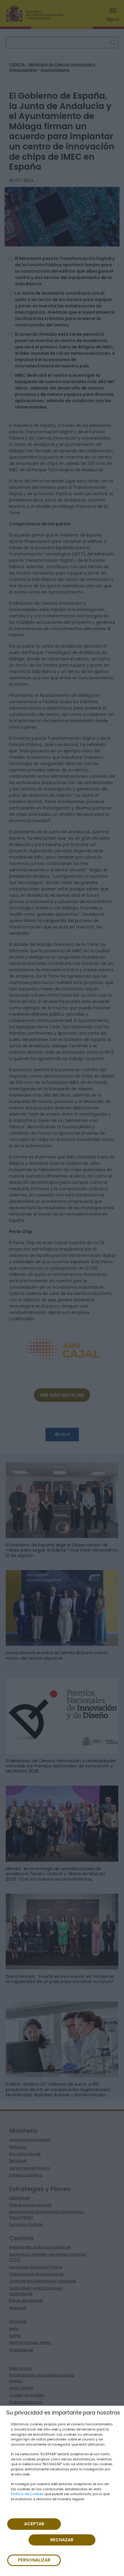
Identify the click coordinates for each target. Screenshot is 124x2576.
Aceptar (34, 2524)
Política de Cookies (27, 2494)
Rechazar (62, 2540)
